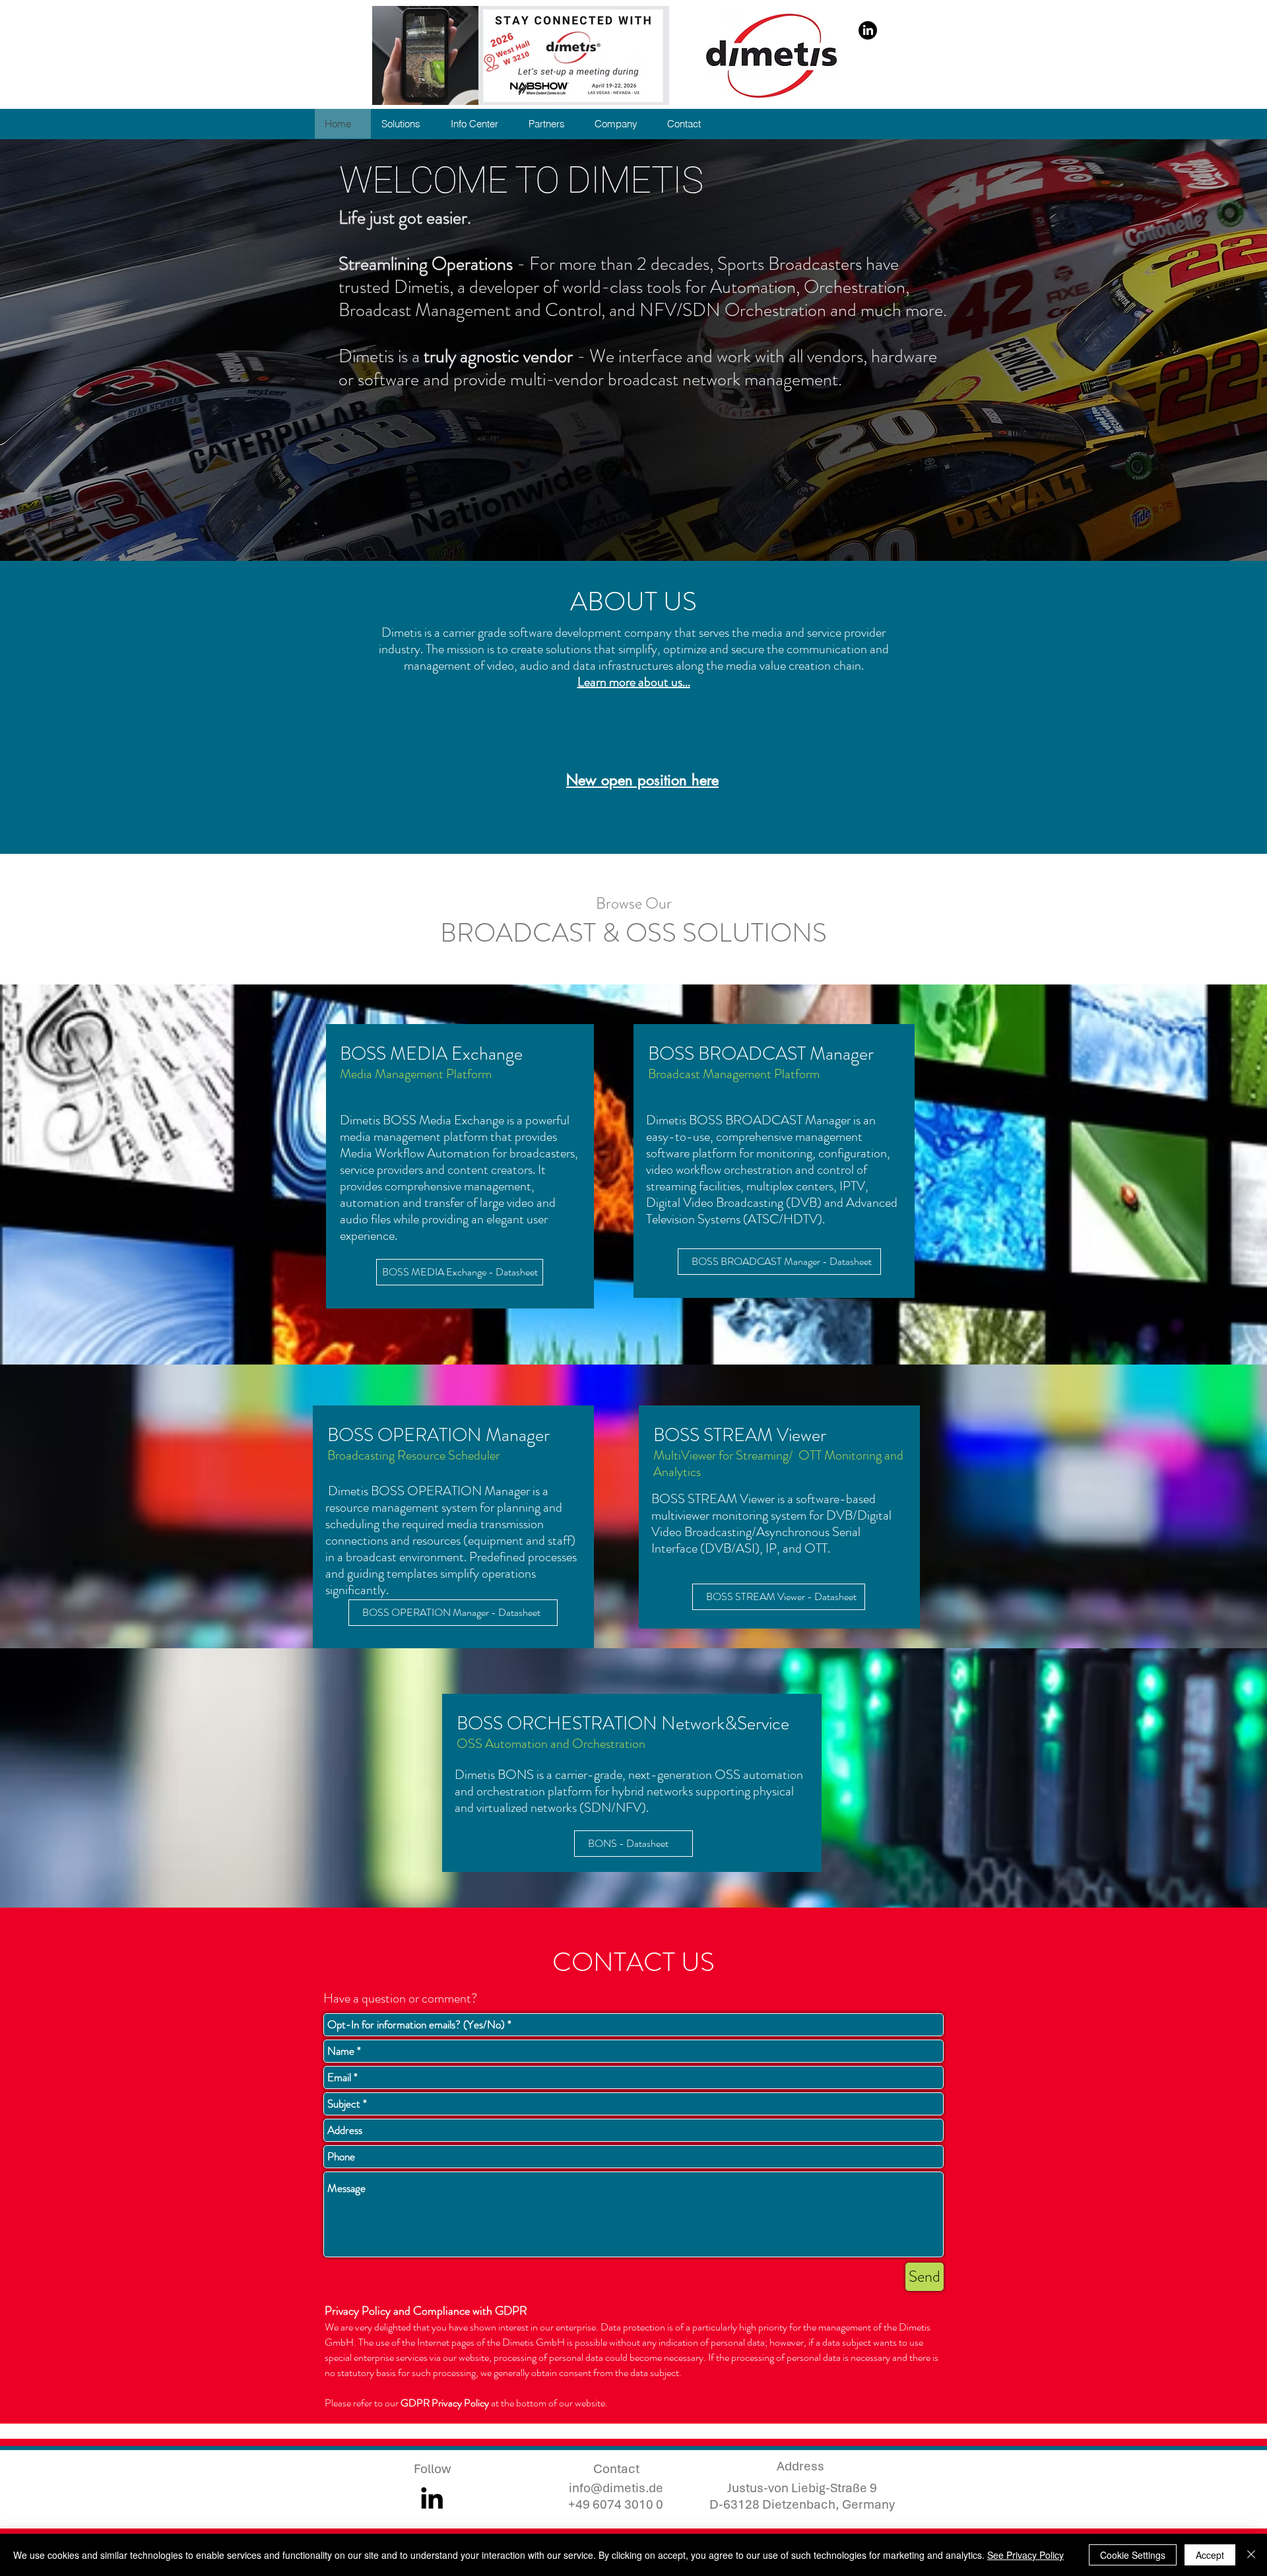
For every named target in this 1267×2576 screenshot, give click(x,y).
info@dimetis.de (616, 2488)
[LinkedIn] (868, 30)
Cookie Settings (1133, 2555)
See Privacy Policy (1025, 2555)
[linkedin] (432, 2498)
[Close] (1251, 2555)
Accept (1210, 2555)
